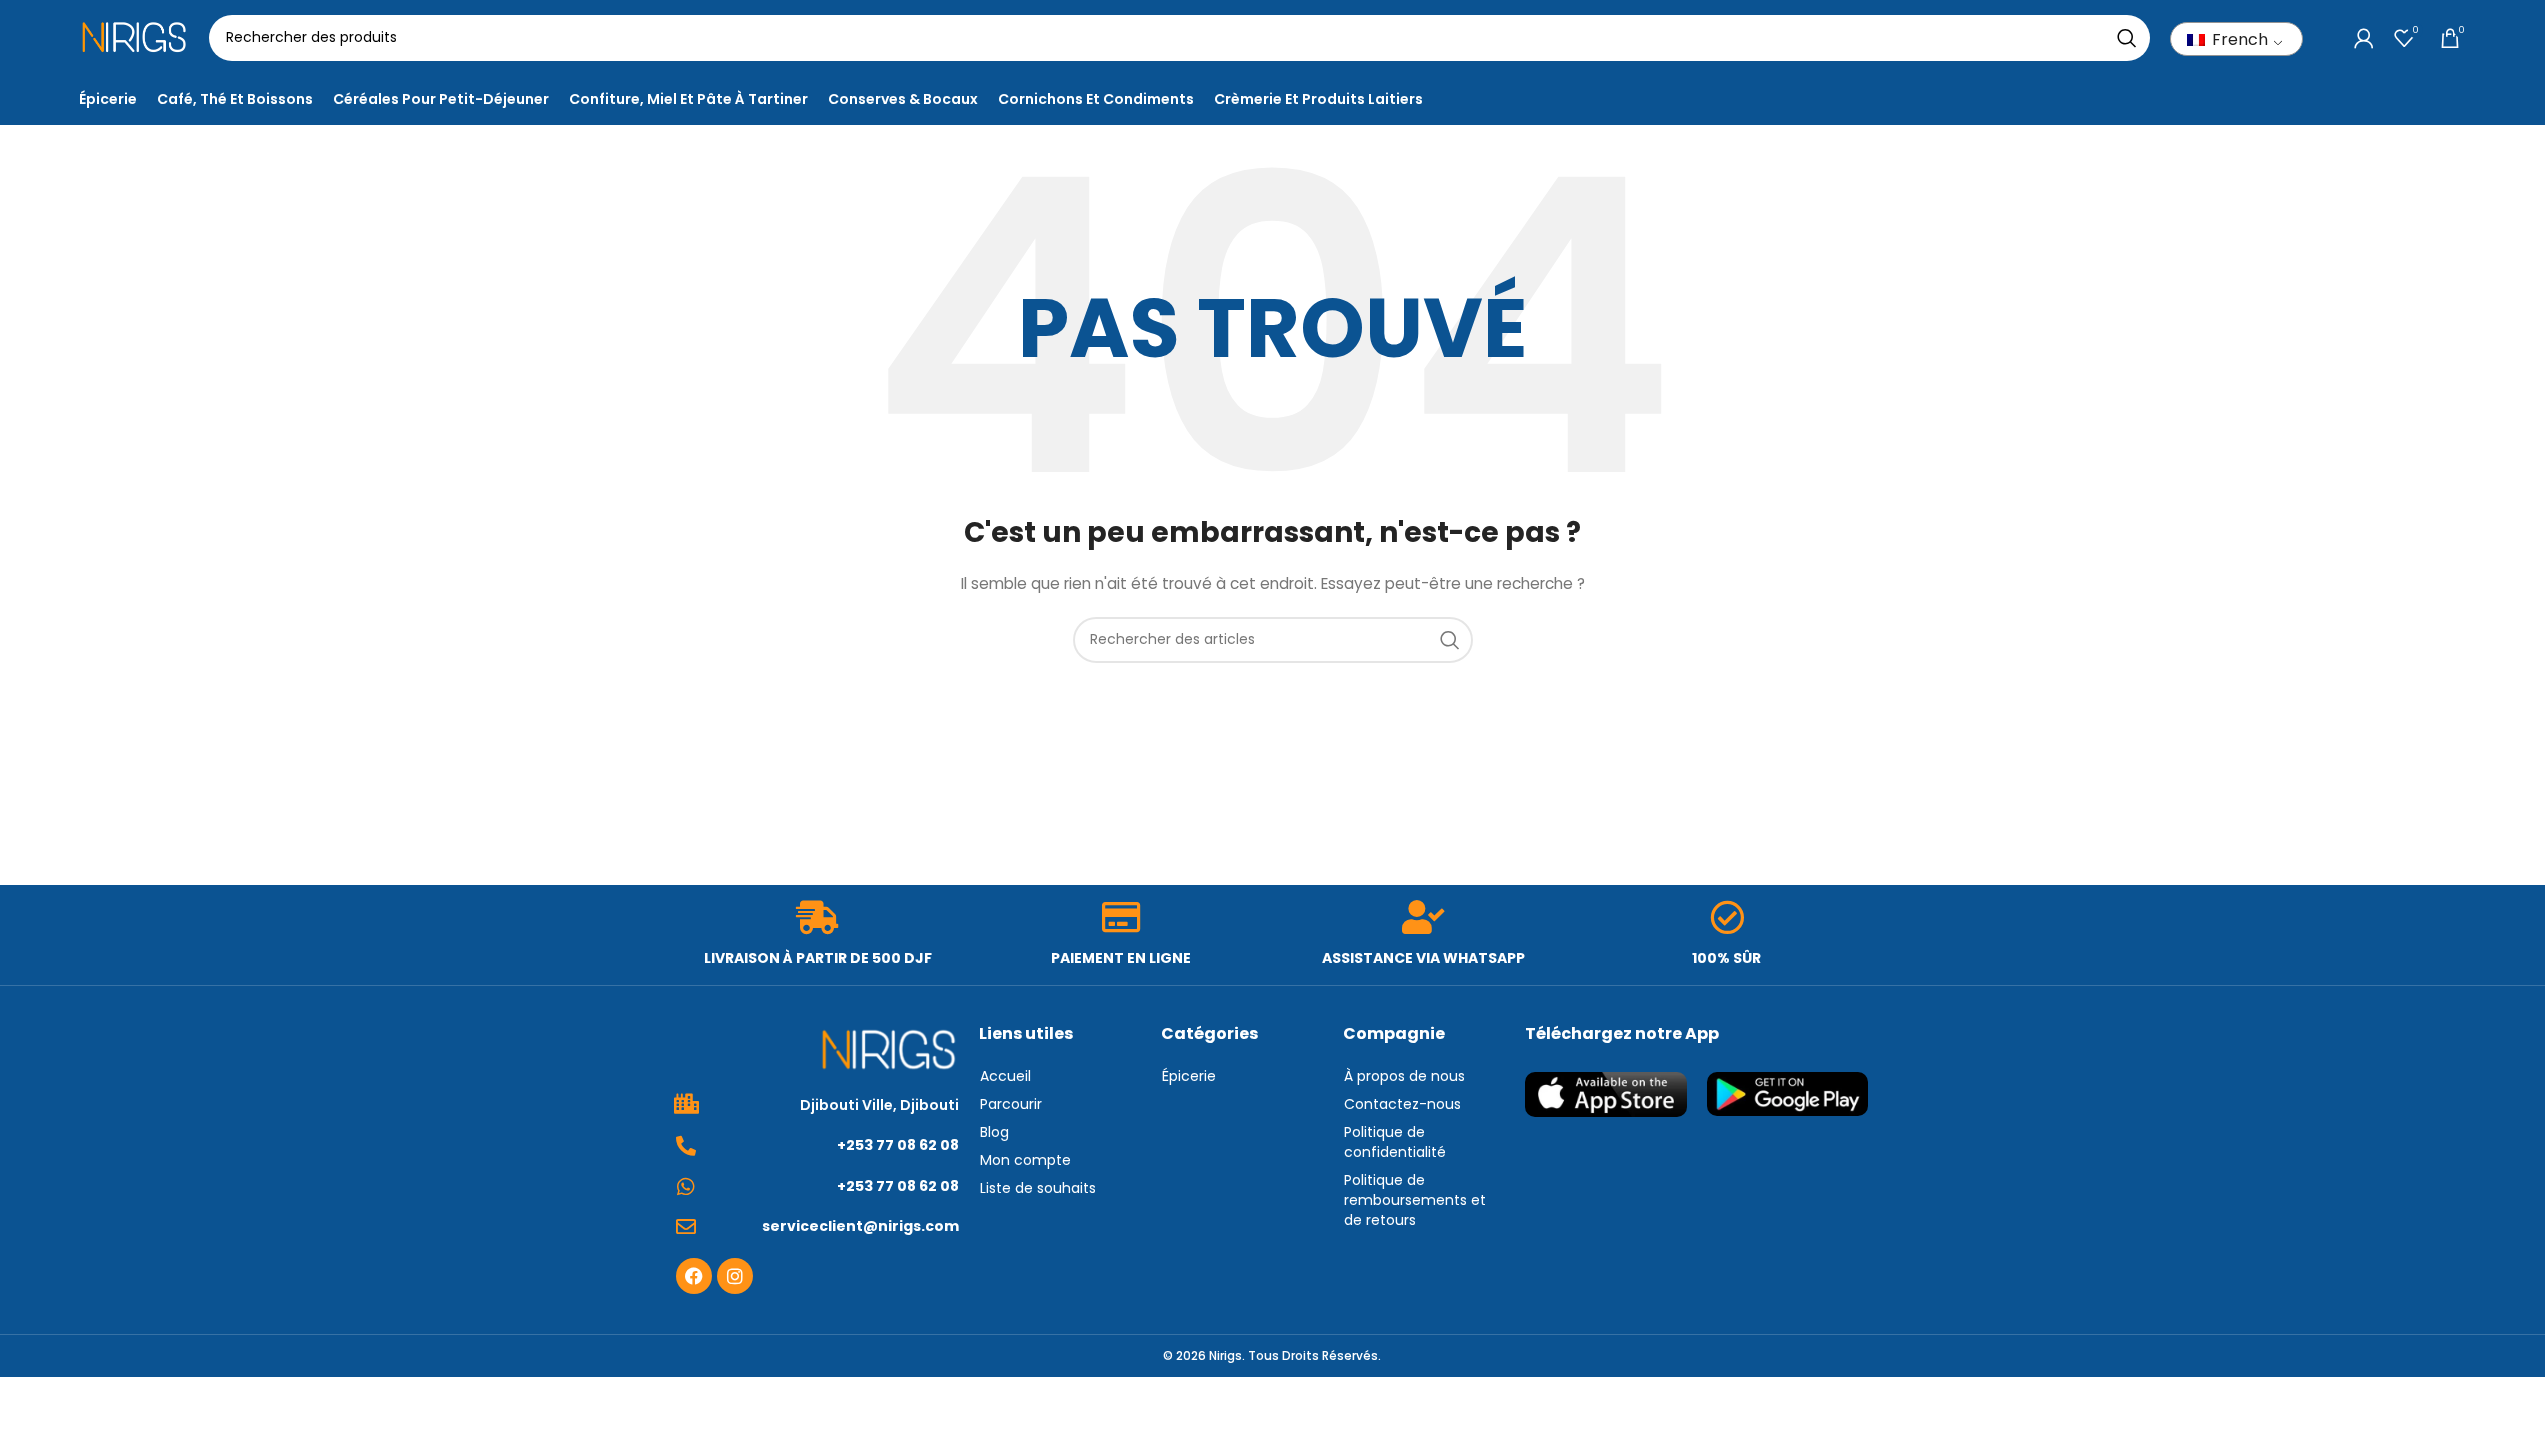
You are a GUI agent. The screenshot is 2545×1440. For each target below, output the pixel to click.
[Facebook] (694, 1276)
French (2238, 39)
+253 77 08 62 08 (898, 1145)
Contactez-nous (1402, 1104)
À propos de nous (1404, 1076)
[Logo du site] (134, 36)
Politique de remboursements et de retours (1415, 1200)
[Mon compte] (2364, 38)
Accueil (1005, 1076)
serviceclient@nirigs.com (860, 1226)
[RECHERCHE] (2127, 38)
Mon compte (1025, 1160)
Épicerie (1189, 1076)
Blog (994, 1132)
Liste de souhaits (1038, 1188)
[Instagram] (735, 1276)
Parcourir (1011, 1104)
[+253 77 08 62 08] (686, 1146)
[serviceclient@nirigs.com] (686, 1227)
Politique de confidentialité (1395, 1142)
